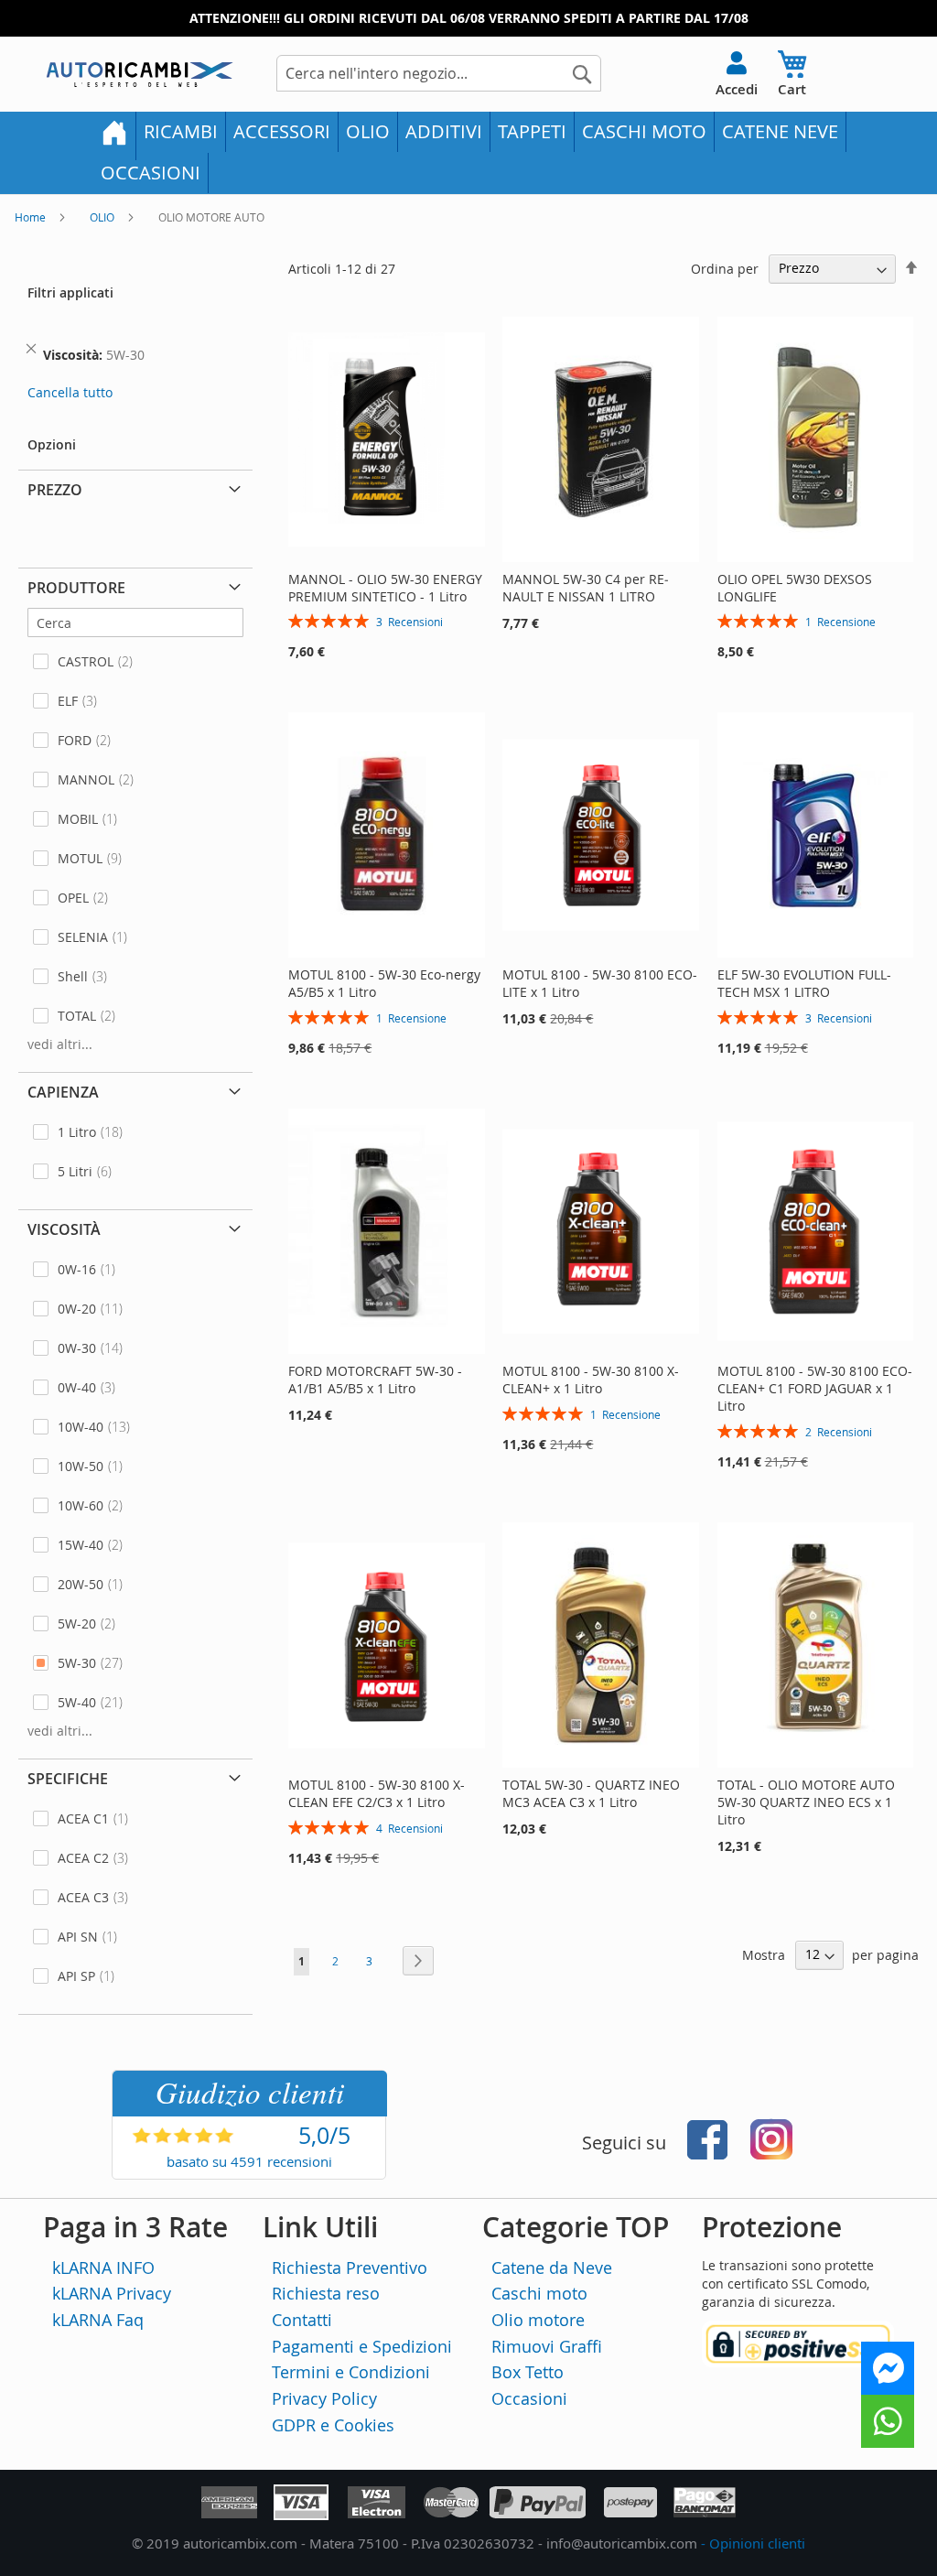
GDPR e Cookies (333, 2425)
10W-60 (81, 1505)
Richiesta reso (326, 2293)
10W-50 (81, 1466)
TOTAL (77, 1016)
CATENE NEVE (780, 131)
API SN (78, 1937)
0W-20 (77, 1309)
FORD (75, 740)
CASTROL (86, 661)
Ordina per (725, 268)
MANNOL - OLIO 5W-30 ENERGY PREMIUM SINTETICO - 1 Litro (385, 588)
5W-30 (77, 1663)
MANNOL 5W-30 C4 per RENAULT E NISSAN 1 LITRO (586, 588)
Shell (73, 976)
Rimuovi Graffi (547, 2346)
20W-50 (81, 1584)
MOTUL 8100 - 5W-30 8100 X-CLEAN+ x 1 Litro (591, 1380)
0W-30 (77, 1348)
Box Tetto (528, 2372)
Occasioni (529, 2398)
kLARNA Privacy (112, 2293)
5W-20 (77, 1624)
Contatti (302, 2320)
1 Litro (77, 1132)
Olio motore (538, 2320)
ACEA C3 (83, 1897)
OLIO (368, 131)
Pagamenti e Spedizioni (362, 2346)
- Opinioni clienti (753, 2543)
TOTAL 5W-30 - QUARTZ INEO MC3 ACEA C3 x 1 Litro (591, 1793)
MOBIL (78, 819)
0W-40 (77, 1387)
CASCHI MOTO (644, 131)
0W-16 (77, 1269)
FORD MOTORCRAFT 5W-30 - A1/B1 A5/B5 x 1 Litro (375, 1380)
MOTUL (80, 858)
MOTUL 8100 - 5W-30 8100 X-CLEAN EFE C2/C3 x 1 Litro (377, 1793)
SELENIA (83, 937)
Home (32, 217)
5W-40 (77, 1702)
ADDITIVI (444, 131)
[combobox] (439, 73)
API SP (76, 1976)
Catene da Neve (552, 2268)
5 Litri (75, 1171)
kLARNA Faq (98, 2320)
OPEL (73, 898)
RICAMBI (181, 131)
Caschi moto (539, 2293)
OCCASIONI (151, 173)
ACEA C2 (83, 1858)
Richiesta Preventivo (350, 2268)
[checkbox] (135, 661)
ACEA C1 (83, 1818)
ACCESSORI (282, 131)
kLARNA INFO (103, 2268)
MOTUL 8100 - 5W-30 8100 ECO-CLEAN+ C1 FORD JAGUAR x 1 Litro (815, 1388)
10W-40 (81, 1427)
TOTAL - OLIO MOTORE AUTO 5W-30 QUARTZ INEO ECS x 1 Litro (806, 1802)
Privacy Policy (324, 2398)
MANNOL (86, 779)
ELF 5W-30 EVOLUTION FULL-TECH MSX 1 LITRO (804, 983)
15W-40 (81, 1545)
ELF (68, 701)
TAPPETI (532, 131)
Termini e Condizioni (351, 2372)
